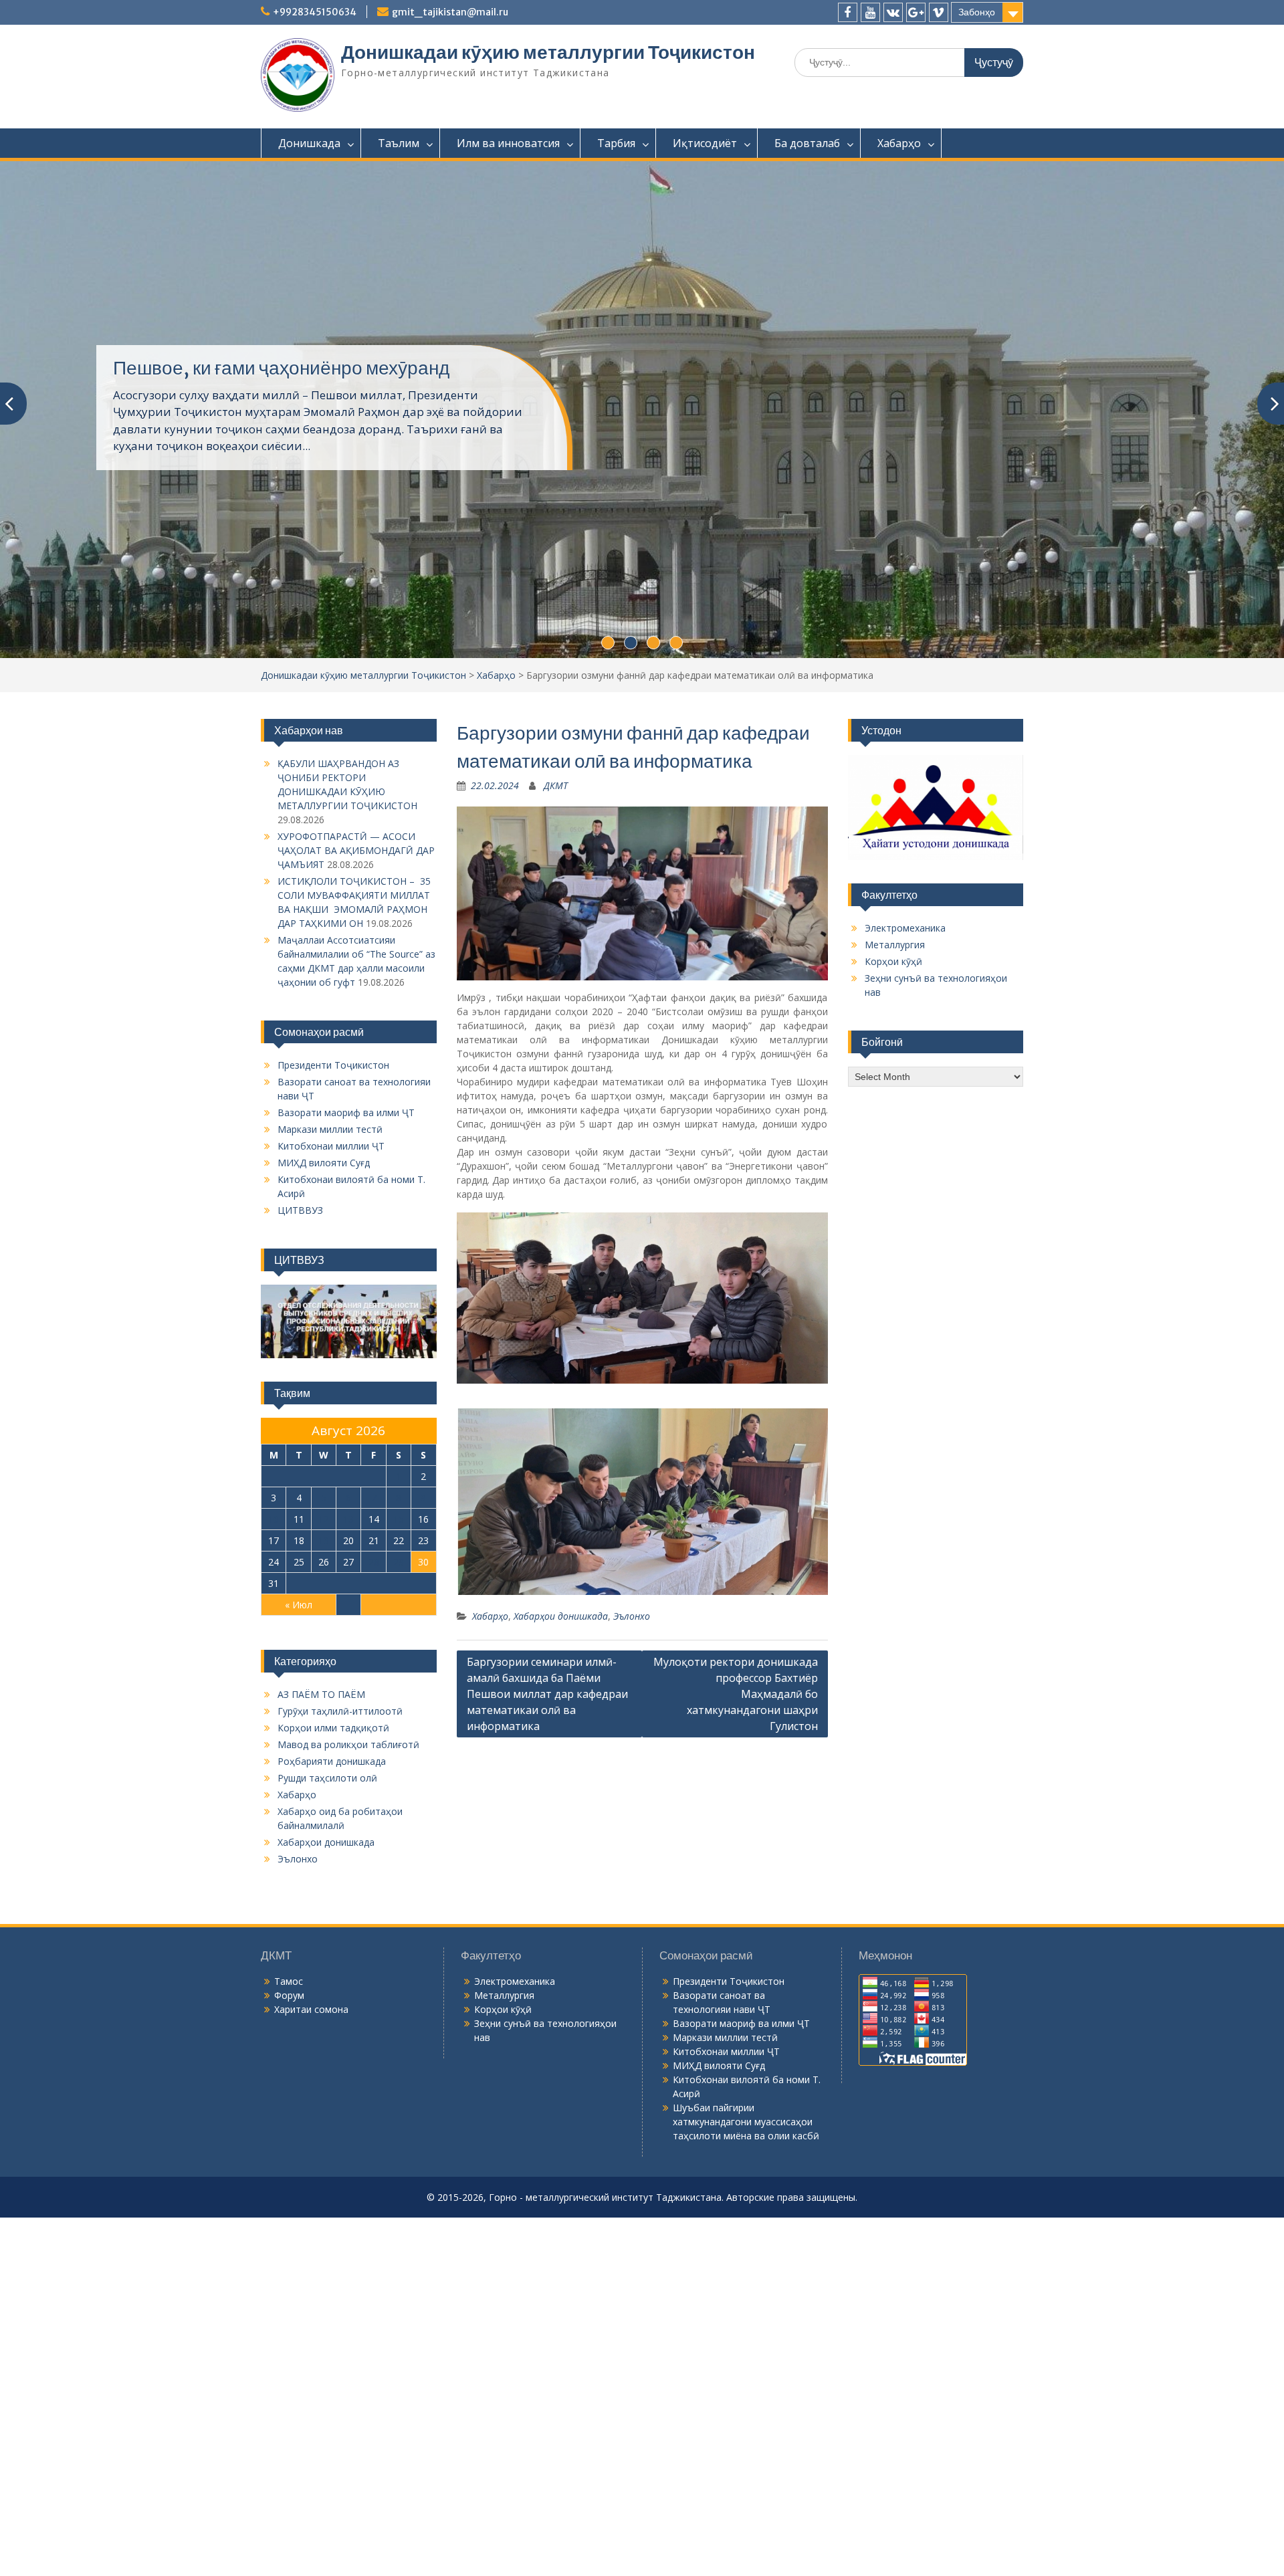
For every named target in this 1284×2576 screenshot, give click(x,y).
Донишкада (309, 143)
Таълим (399, 143)
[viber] (939, 12)
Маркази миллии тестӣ (330, 1197)
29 (399, 1630)
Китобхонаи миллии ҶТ (331, 1214)
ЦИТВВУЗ (300, 1278)
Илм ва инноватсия (508, 143)
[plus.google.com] (916, 12)
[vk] (893, 12)
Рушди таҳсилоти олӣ (327, 1846)
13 (348, 1587)
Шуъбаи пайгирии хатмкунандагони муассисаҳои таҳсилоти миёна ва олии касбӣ (746, 2190)
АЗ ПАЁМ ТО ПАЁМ (321, 1762)
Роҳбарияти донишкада (332, 1829)
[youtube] (870, 12)
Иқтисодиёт (705, 143)
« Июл (299, 1673)
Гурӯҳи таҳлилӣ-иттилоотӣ (340, 1779)
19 (324, 1609)
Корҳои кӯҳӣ (893, 1030)
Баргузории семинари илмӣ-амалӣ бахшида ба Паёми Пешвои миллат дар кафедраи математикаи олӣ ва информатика (547, 1762)
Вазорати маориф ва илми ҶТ (346, 1181)
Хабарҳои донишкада (561, 1684)
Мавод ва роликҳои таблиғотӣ (348, 1813)
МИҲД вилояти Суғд (324, 1231)
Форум (289, 2063)
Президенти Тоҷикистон (333, 1133)
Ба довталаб (807, 143)
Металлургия (895, 1013)
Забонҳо (977, 12)
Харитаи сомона (311, 2077)
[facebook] (848, 12)
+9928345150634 (315, 12)
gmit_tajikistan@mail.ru (450, 12)
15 (399, 1587)
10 (274, 1587)
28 (374, 1630)
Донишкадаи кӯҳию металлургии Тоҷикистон (548, 52)
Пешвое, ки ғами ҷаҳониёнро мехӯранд (281, 393)
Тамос (289, 2049)
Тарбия (616, 143)
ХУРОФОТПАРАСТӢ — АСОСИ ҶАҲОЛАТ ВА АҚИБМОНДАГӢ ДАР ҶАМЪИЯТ (356, 919)
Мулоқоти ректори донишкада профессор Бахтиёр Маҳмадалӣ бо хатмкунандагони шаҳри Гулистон (736, 1762)
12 (324, 1587)
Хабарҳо (899, 143)
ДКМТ (556, 854)
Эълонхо (632, 1684)
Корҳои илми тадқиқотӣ (333, 1796)
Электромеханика (905, 996)
